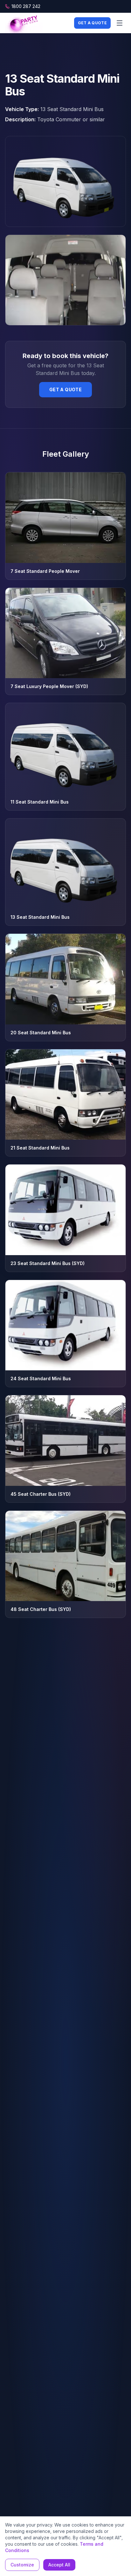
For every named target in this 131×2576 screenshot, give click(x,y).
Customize (22, 2565)
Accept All (59, 2565)
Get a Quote (92, 23)
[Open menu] (120, 23)
